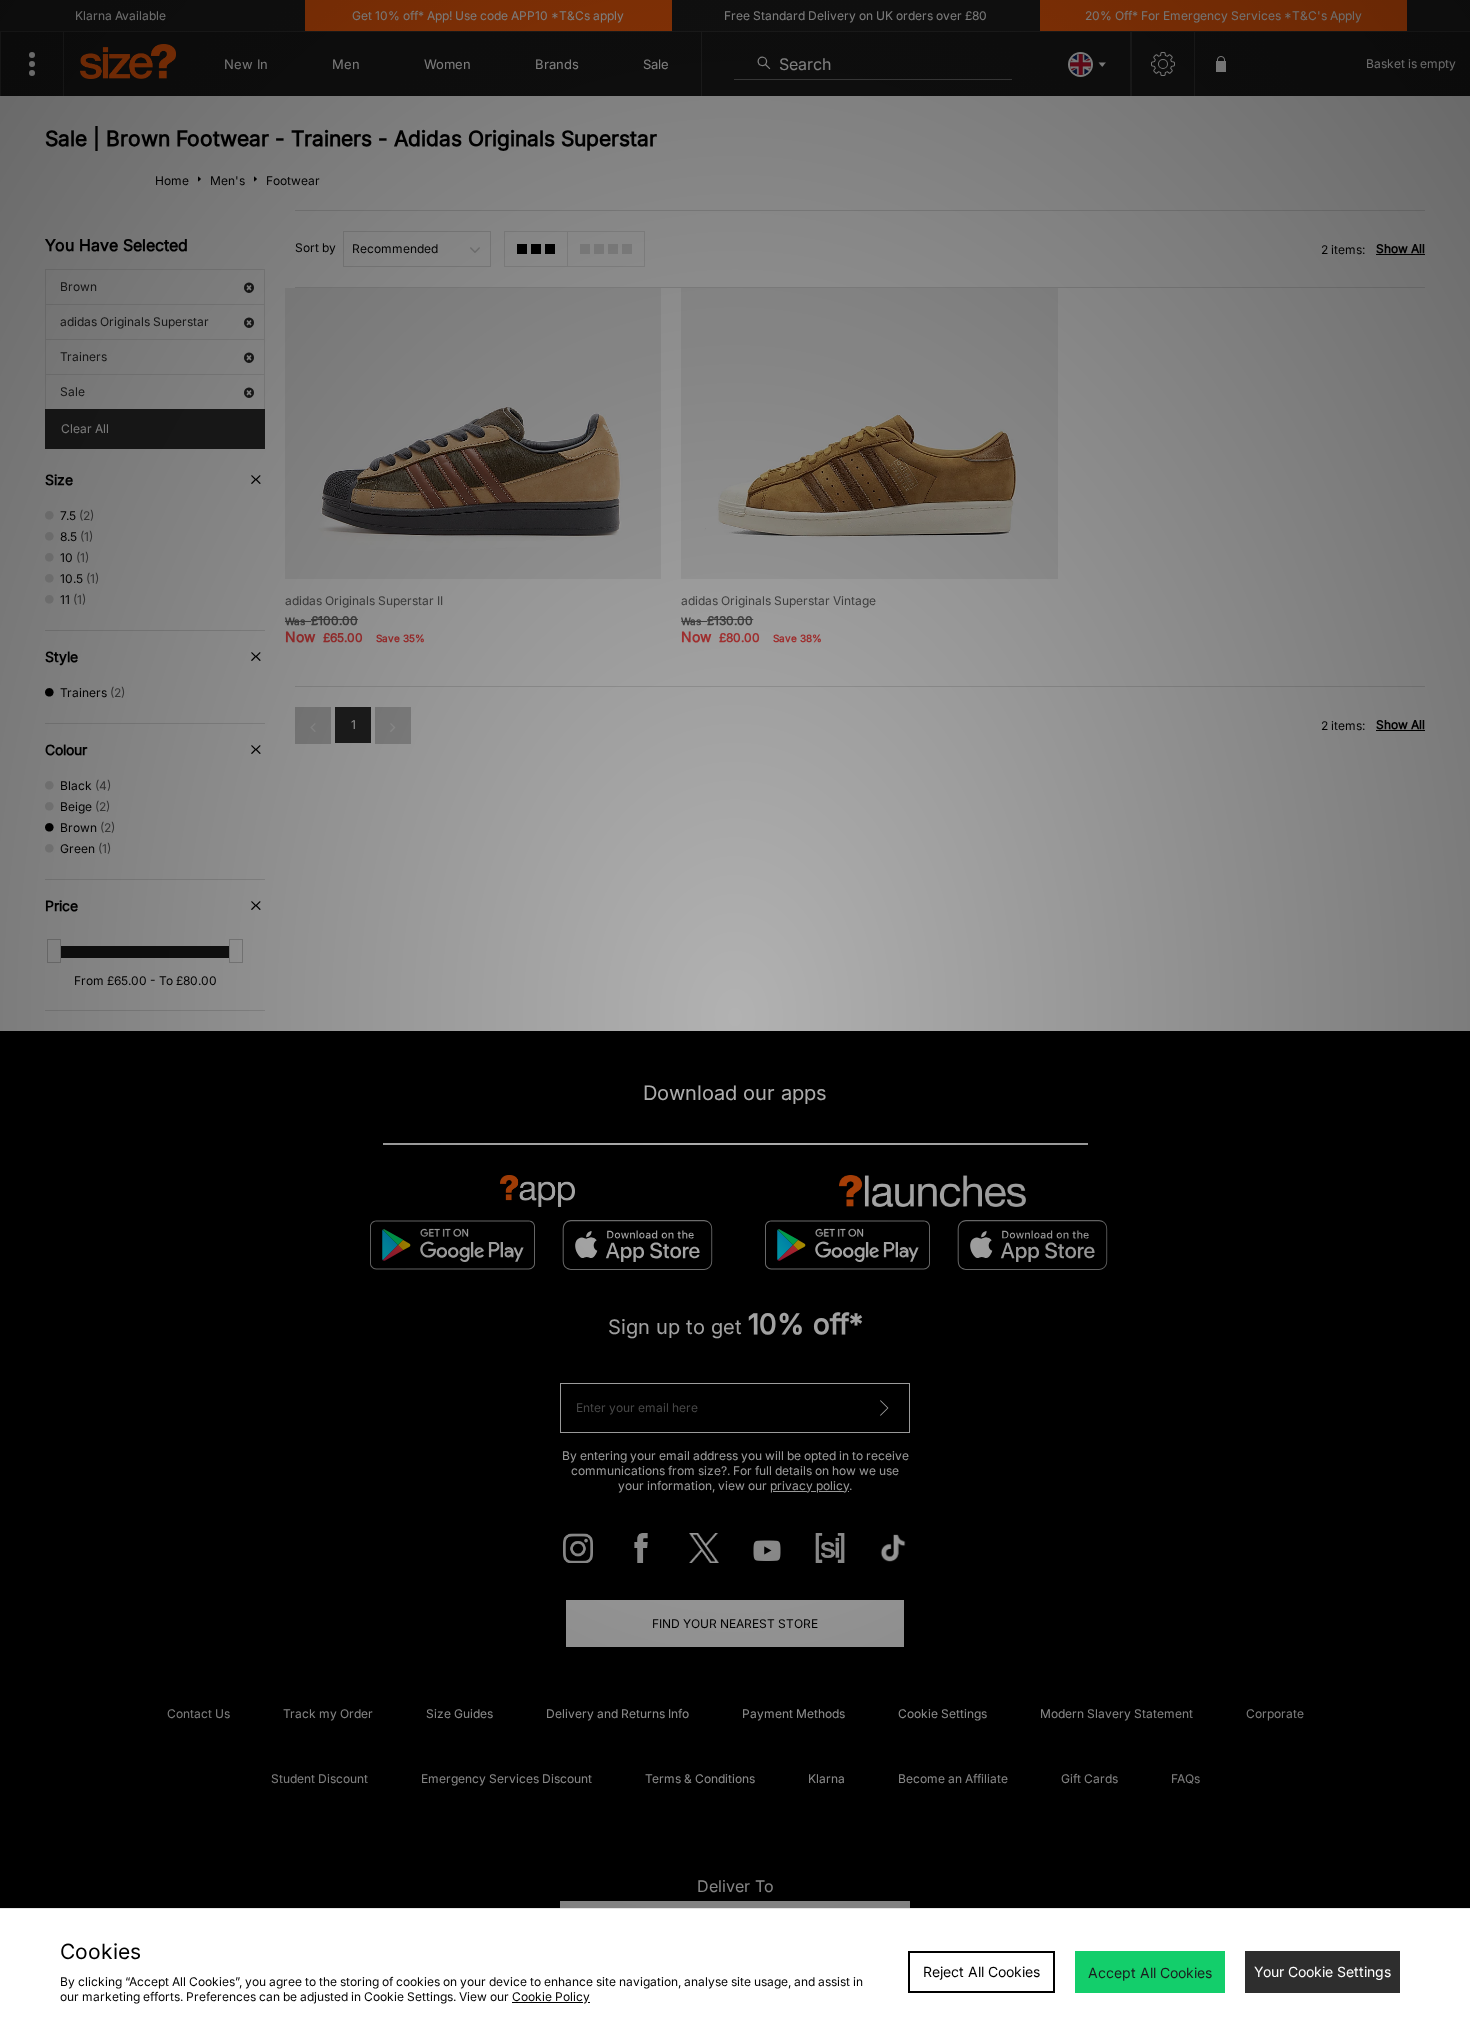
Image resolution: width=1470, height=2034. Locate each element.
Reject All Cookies (981, 1971)
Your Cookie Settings (1322, 1971)
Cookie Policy (551, 1996)
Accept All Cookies (1150, 1972)
